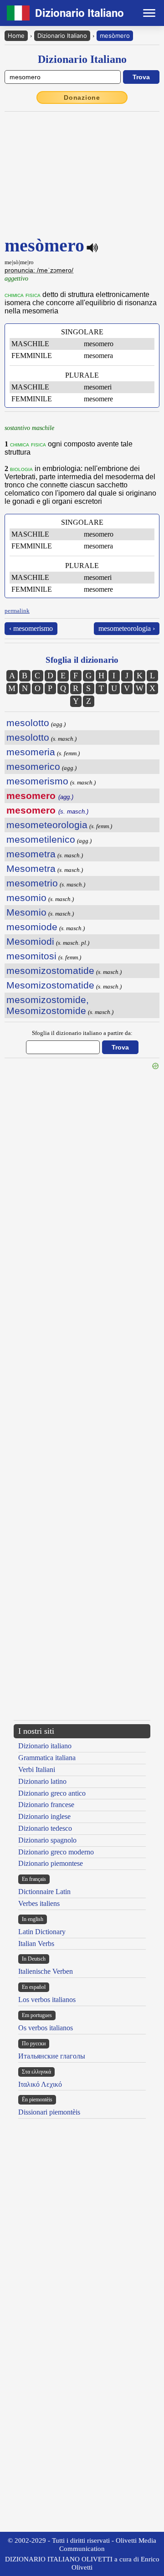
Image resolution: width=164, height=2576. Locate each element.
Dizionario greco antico (52, 1793)
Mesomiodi (30, 941)
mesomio (26, 898)
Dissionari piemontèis (49, 2112)
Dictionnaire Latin (44, 1892)
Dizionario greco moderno (56, 1852)
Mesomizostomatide (50, 985)
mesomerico (33, 766)
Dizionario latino (42, 1781)
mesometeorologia (47, 825)
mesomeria (31, 752)
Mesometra (31, 868)
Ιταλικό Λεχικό (40, 2084)
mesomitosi (31, 956)
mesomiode (32, 927)
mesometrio (32, 883)
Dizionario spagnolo (47, 1840)
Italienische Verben (46, 1971)
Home (16, 36)
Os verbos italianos (46, 2028)
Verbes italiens (39, 1903)
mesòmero (115, 36)
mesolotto (28, 723)
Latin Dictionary (42, 1932)
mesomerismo (37, 781)
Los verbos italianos (47, 2000)
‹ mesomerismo (31, 628)
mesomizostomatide (50, 970)
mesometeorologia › (127, 628)
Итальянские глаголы (52, 2056)
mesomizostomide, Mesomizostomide (48, 1005)
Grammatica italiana (47, 1758)
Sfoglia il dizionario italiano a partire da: (82, 1033)
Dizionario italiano (45, 1746)
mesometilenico (41, 839)
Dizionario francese (46, 1805)
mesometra (31, 854)
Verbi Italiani (37, 1769)
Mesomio (26, 912)
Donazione (82, 97)
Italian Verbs (36, 1944)
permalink (17, 611)
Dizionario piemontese (51, 1863)
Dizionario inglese (44, 1816)
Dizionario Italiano (62, 36)
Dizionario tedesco (45, 1828)
